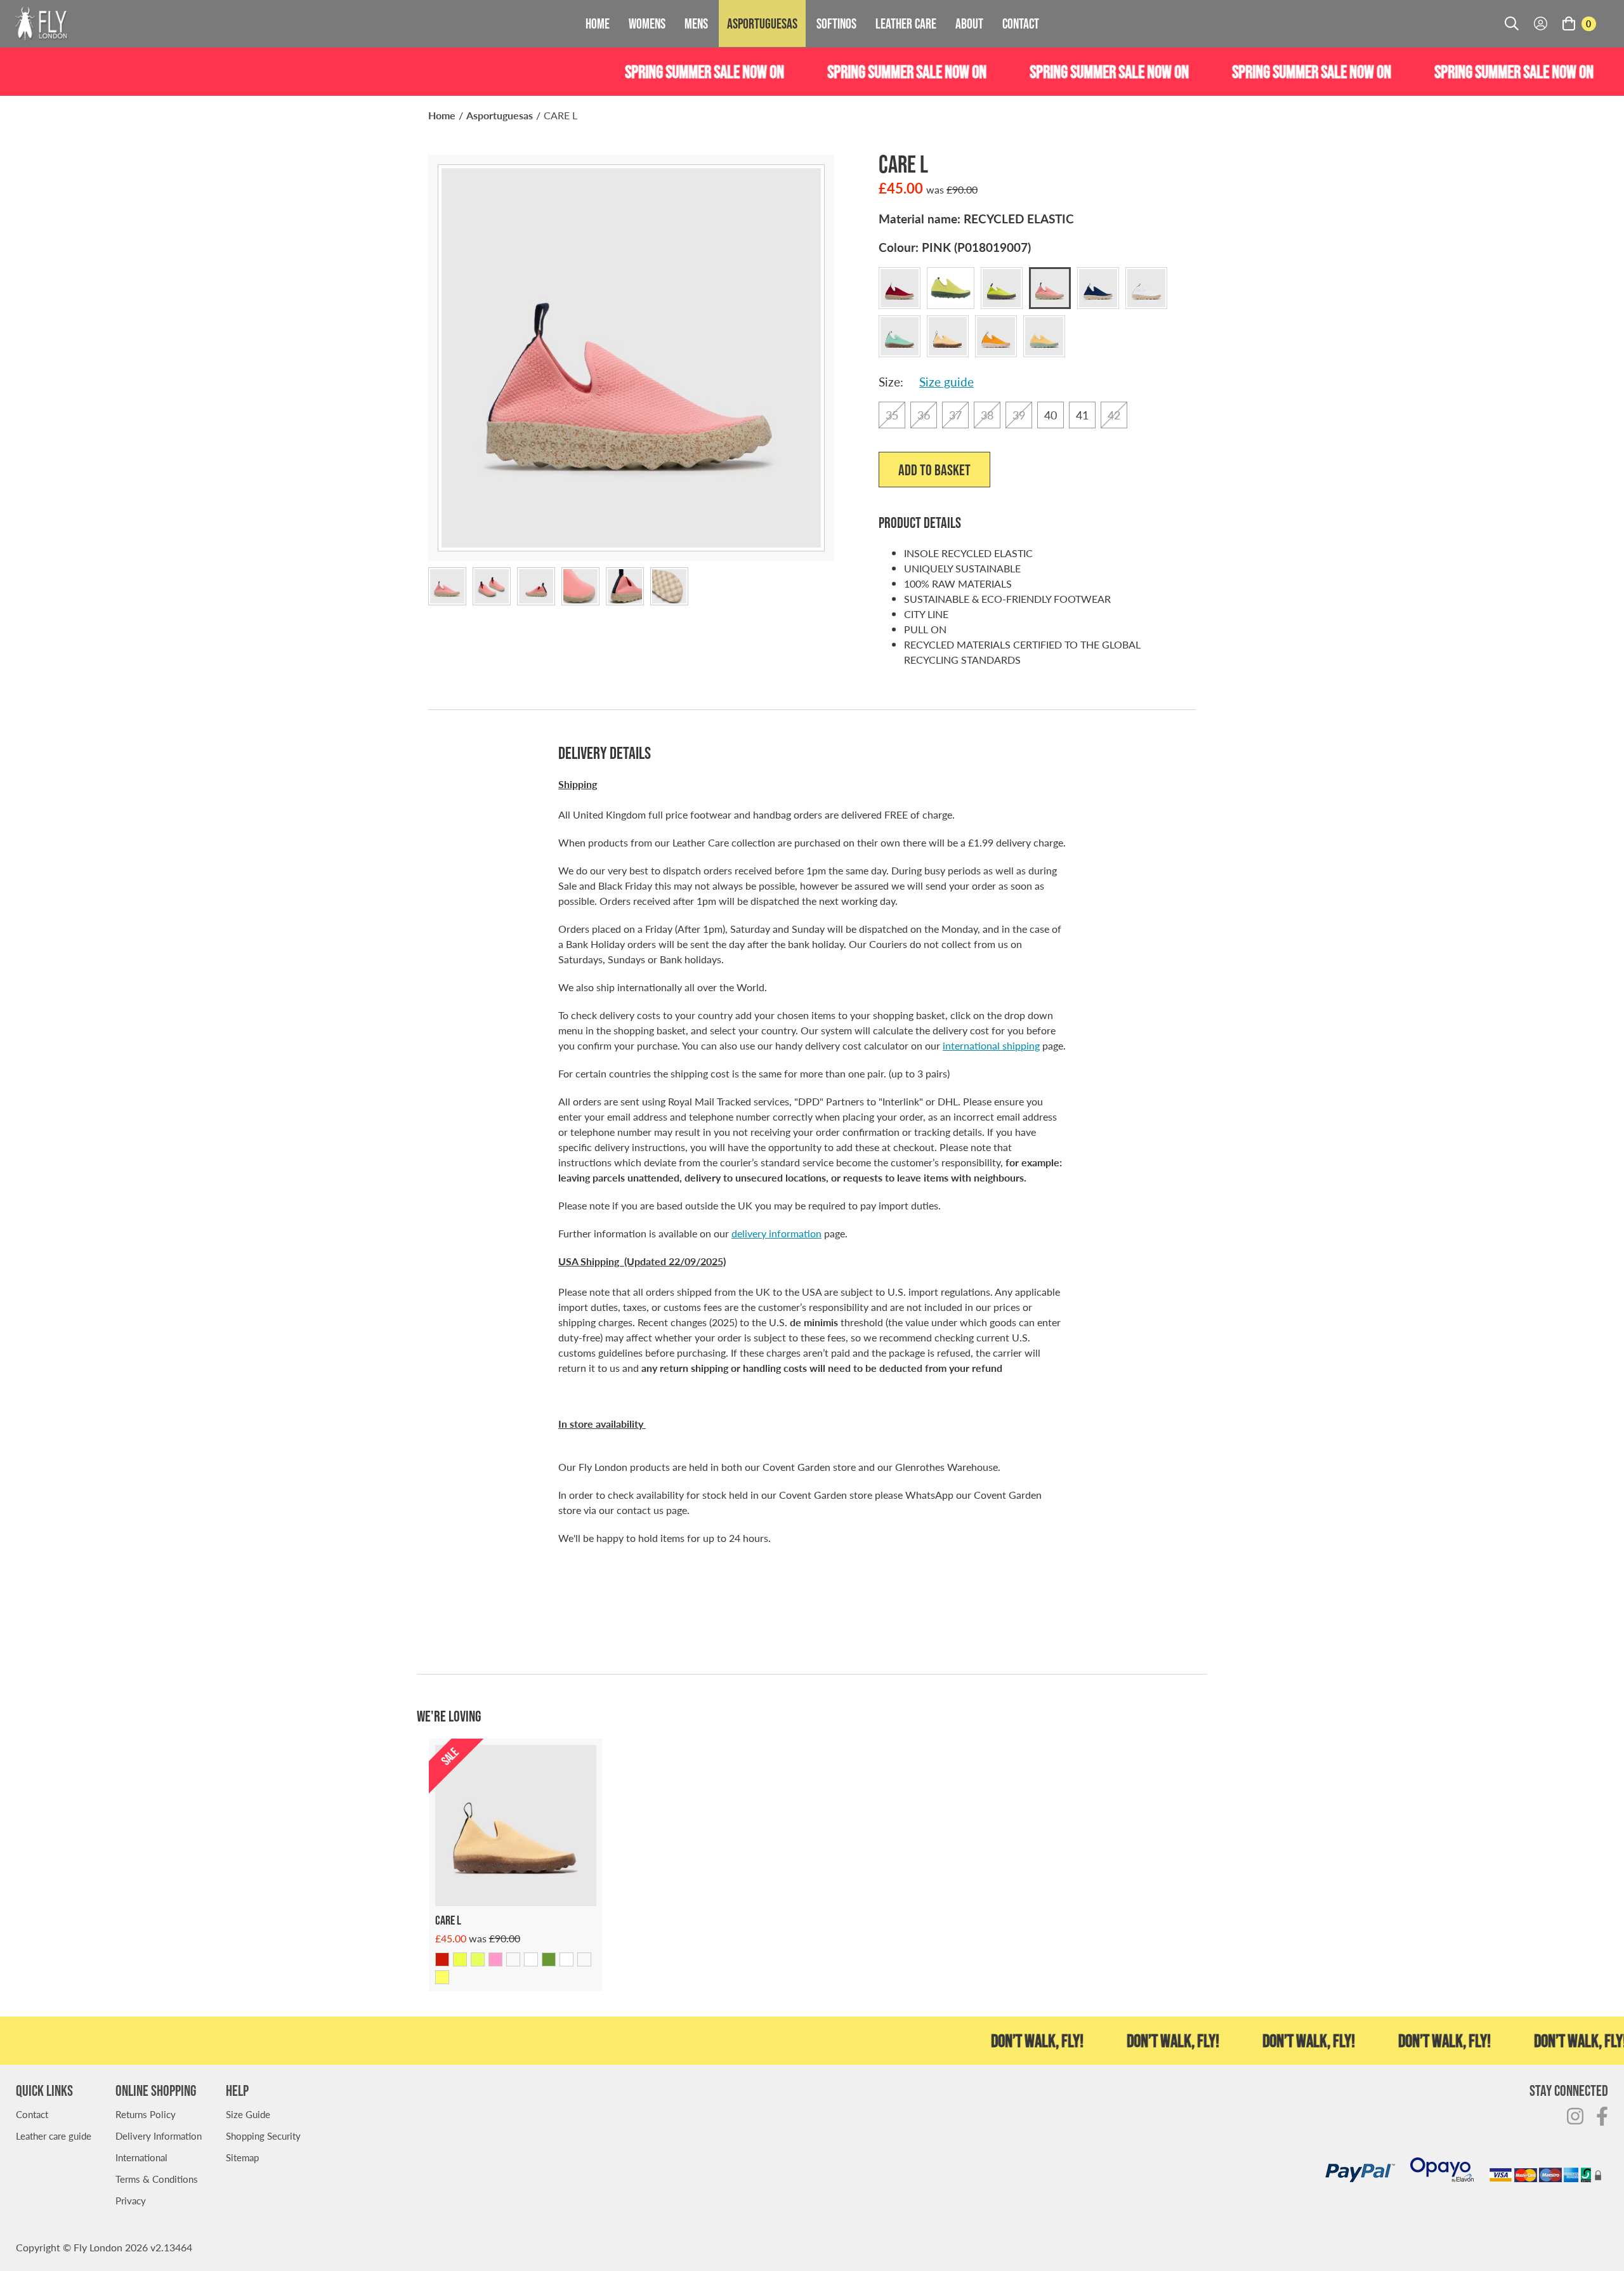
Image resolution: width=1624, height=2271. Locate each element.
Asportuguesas (762, 23)
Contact (1021, 23)
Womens (647, 23)
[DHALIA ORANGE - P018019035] (584, 1959)
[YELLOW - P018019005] (460, 1959)
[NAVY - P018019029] (513, 1959)
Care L (448, 1920)
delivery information (776, 1233)
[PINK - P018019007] (495, 1959)
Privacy (131, 2200)
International (141, 2157)
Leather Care (906, 23)
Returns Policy (146, 2114)
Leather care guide (54, 2136)
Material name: (976, 219)
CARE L (560, 115)
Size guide (946, 382)
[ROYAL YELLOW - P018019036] (442, 1977)
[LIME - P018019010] (478, 1959)
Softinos (836, 23)
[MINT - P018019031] (549, 1959)
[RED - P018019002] (442, 1959)
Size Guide (248, 2114)
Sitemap (242, 2157)
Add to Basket (934, 470)
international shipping (991, 1045)
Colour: (955, 247)
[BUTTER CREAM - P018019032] (566, 1959)
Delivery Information (159, 2136)
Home (598, 23)
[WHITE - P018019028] (531, 1959)
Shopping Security (263, 2136)
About (969, 23)
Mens (696, 23)
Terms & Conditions (157, 2179)
